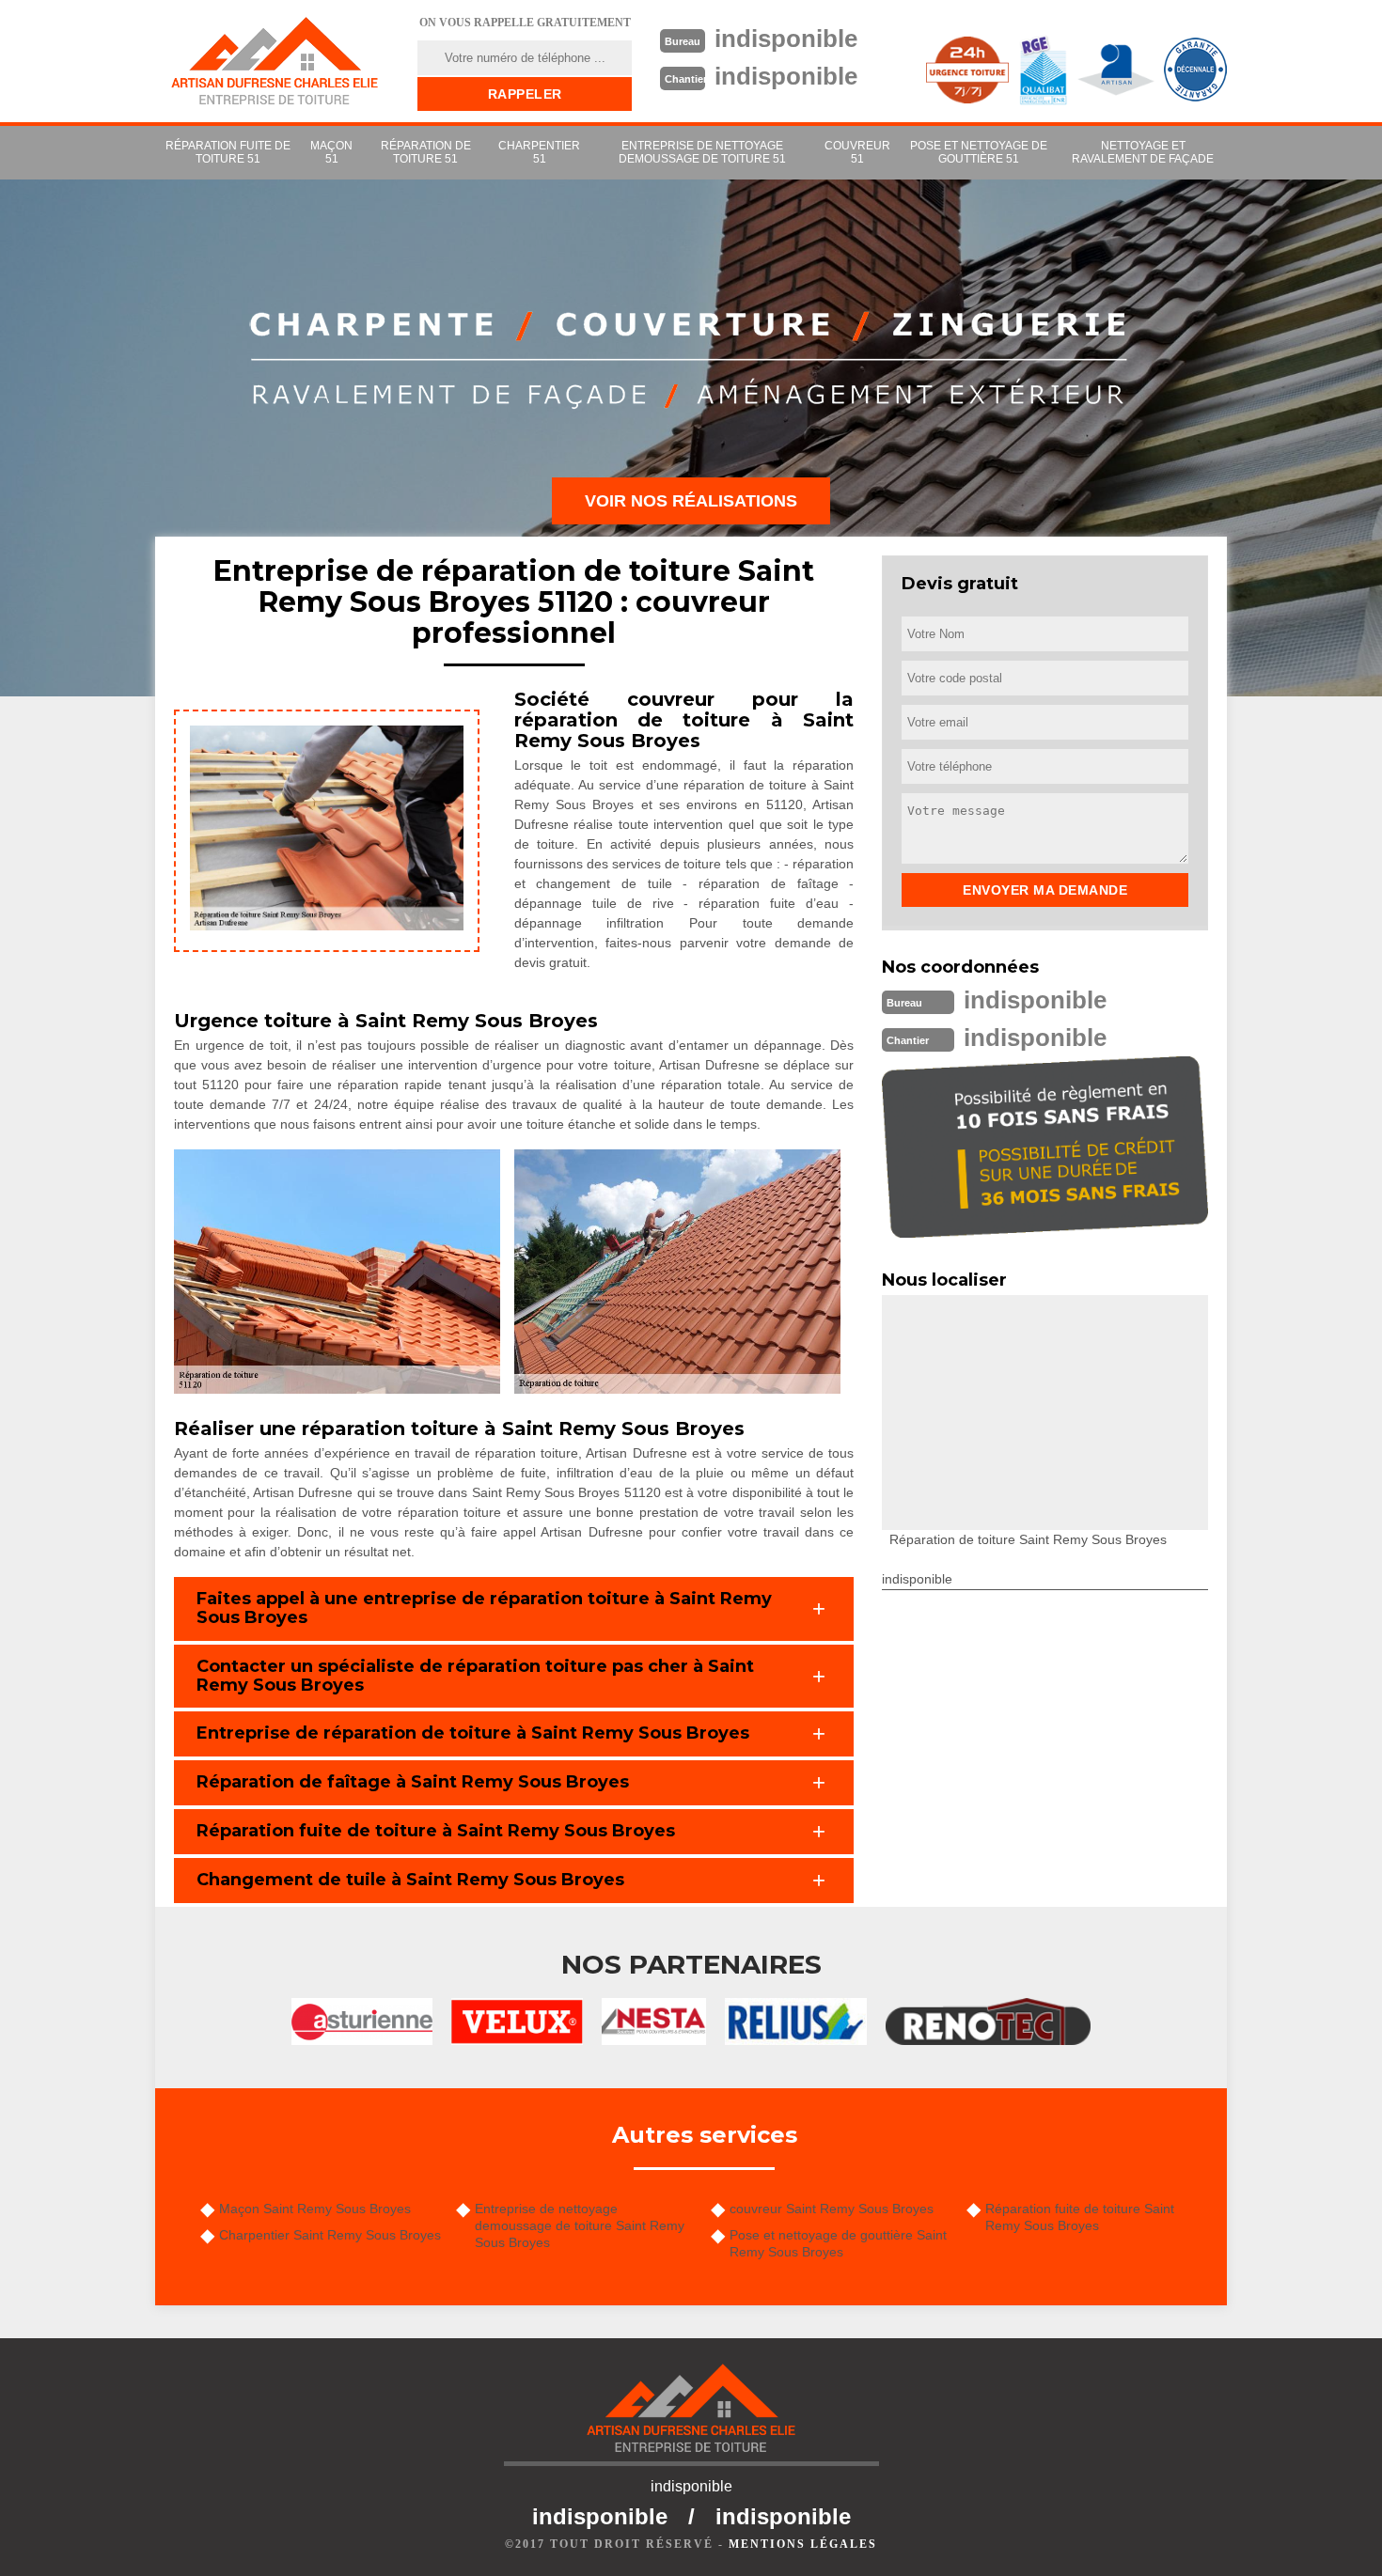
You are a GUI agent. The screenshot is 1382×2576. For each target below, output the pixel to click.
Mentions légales (803, 2544)
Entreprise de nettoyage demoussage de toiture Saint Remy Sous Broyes (580, 2225)
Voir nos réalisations (691, 501)
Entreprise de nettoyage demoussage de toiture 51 (702, 152)
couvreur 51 (857, 152)
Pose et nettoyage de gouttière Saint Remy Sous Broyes (838, 2243)
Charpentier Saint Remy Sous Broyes (330, 2235)
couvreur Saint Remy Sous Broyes (832, 2209)
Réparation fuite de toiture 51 (228, 152)
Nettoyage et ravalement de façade (1143, 152)
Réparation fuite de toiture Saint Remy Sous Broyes (1080, 2217)
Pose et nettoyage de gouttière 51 (979, 152)
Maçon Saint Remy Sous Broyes (315, 2209)
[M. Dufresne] (275, 61)
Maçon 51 (331, 152)
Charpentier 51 (539, 152)
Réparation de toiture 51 (426, 152)
